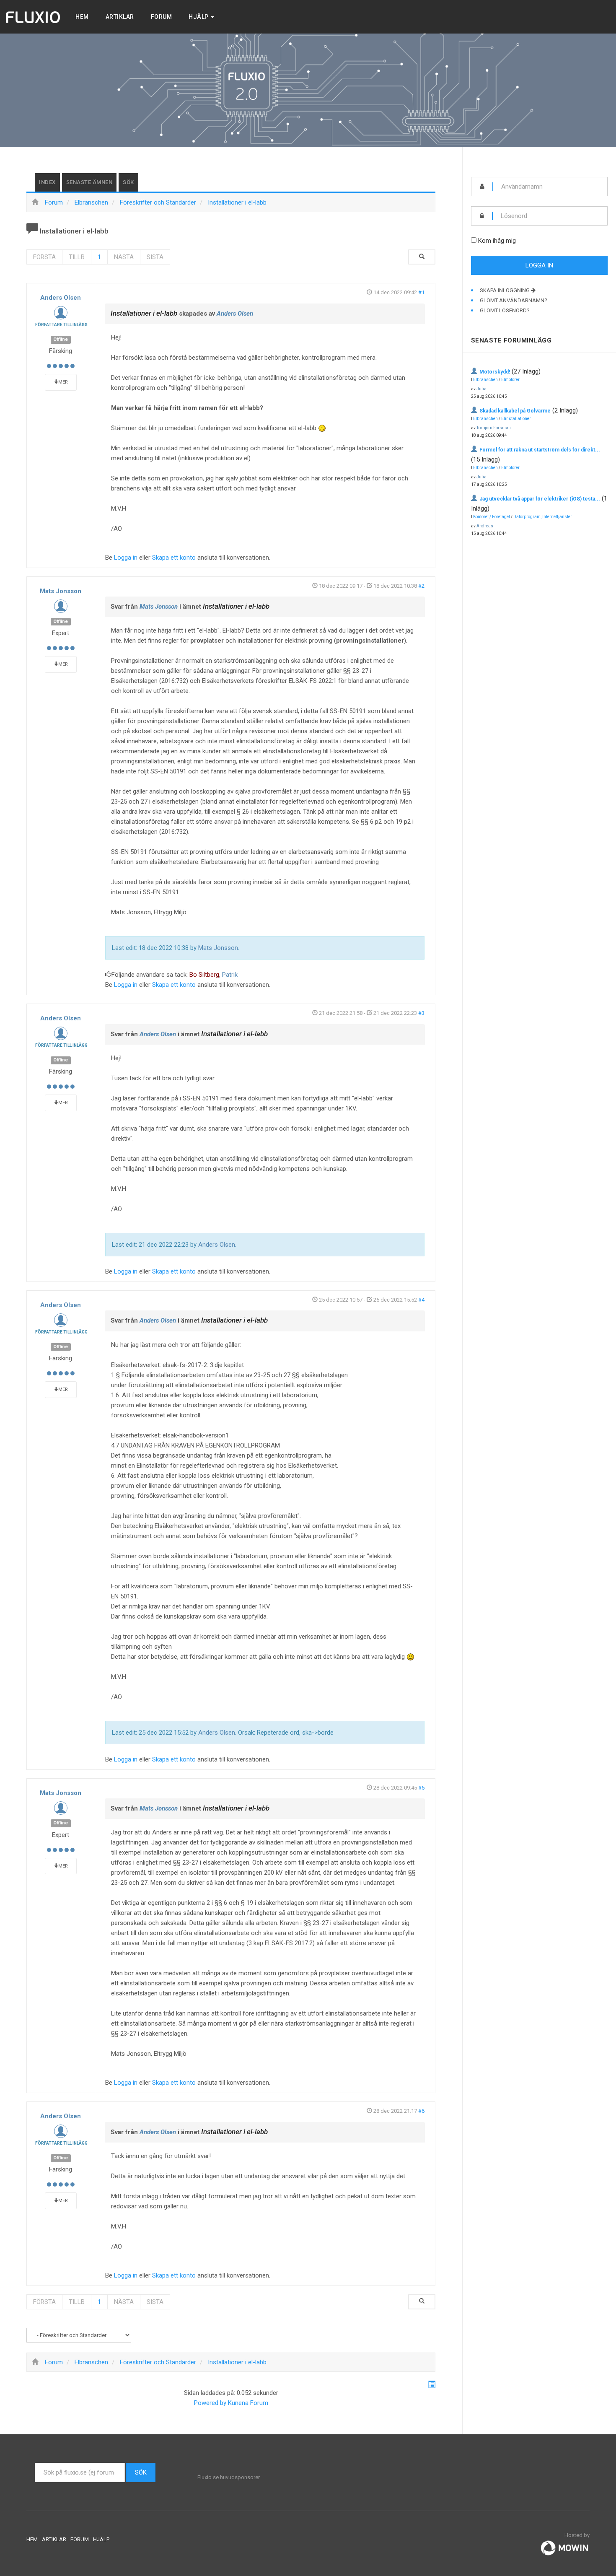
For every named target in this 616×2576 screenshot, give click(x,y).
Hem (82, 17)
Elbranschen (485, 380)
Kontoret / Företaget (492, 517)
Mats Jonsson (61, 591)
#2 (421, 586)
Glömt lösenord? (505, 310)
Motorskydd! (495, 372)
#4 (421, 1300)
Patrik (230, 975)
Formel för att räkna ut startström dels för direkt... (540, 450)
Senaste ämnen (89, 182)
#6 (421, 2111)
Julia (481, 389)
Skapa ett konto (174, 558)
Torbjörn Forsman (494, 428)
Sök (128, 182)
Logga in (126, 558)
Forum (162, 17)
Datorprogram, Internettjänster (543, 517)
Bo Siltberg (204, 975)
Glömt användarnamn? (514, 300)
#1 (421, 292)
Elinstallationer (516, 419)
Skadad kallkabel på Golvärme (515, 411)
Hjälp (199, 17)
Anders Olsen (61, 298)
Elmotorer (510, 380)
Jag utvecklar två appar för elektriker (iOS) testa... (540, 499)
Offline (61, 339)
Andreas (485, 526)
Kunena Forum (248, 2403)
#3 (421, 1013)
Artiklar (120, 17)
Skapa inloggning (505, 290)
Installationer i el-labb (144, 313)
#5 (421, 1788)
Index (47, 182)
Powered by (210, 2403)
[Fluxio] (34, 17)
